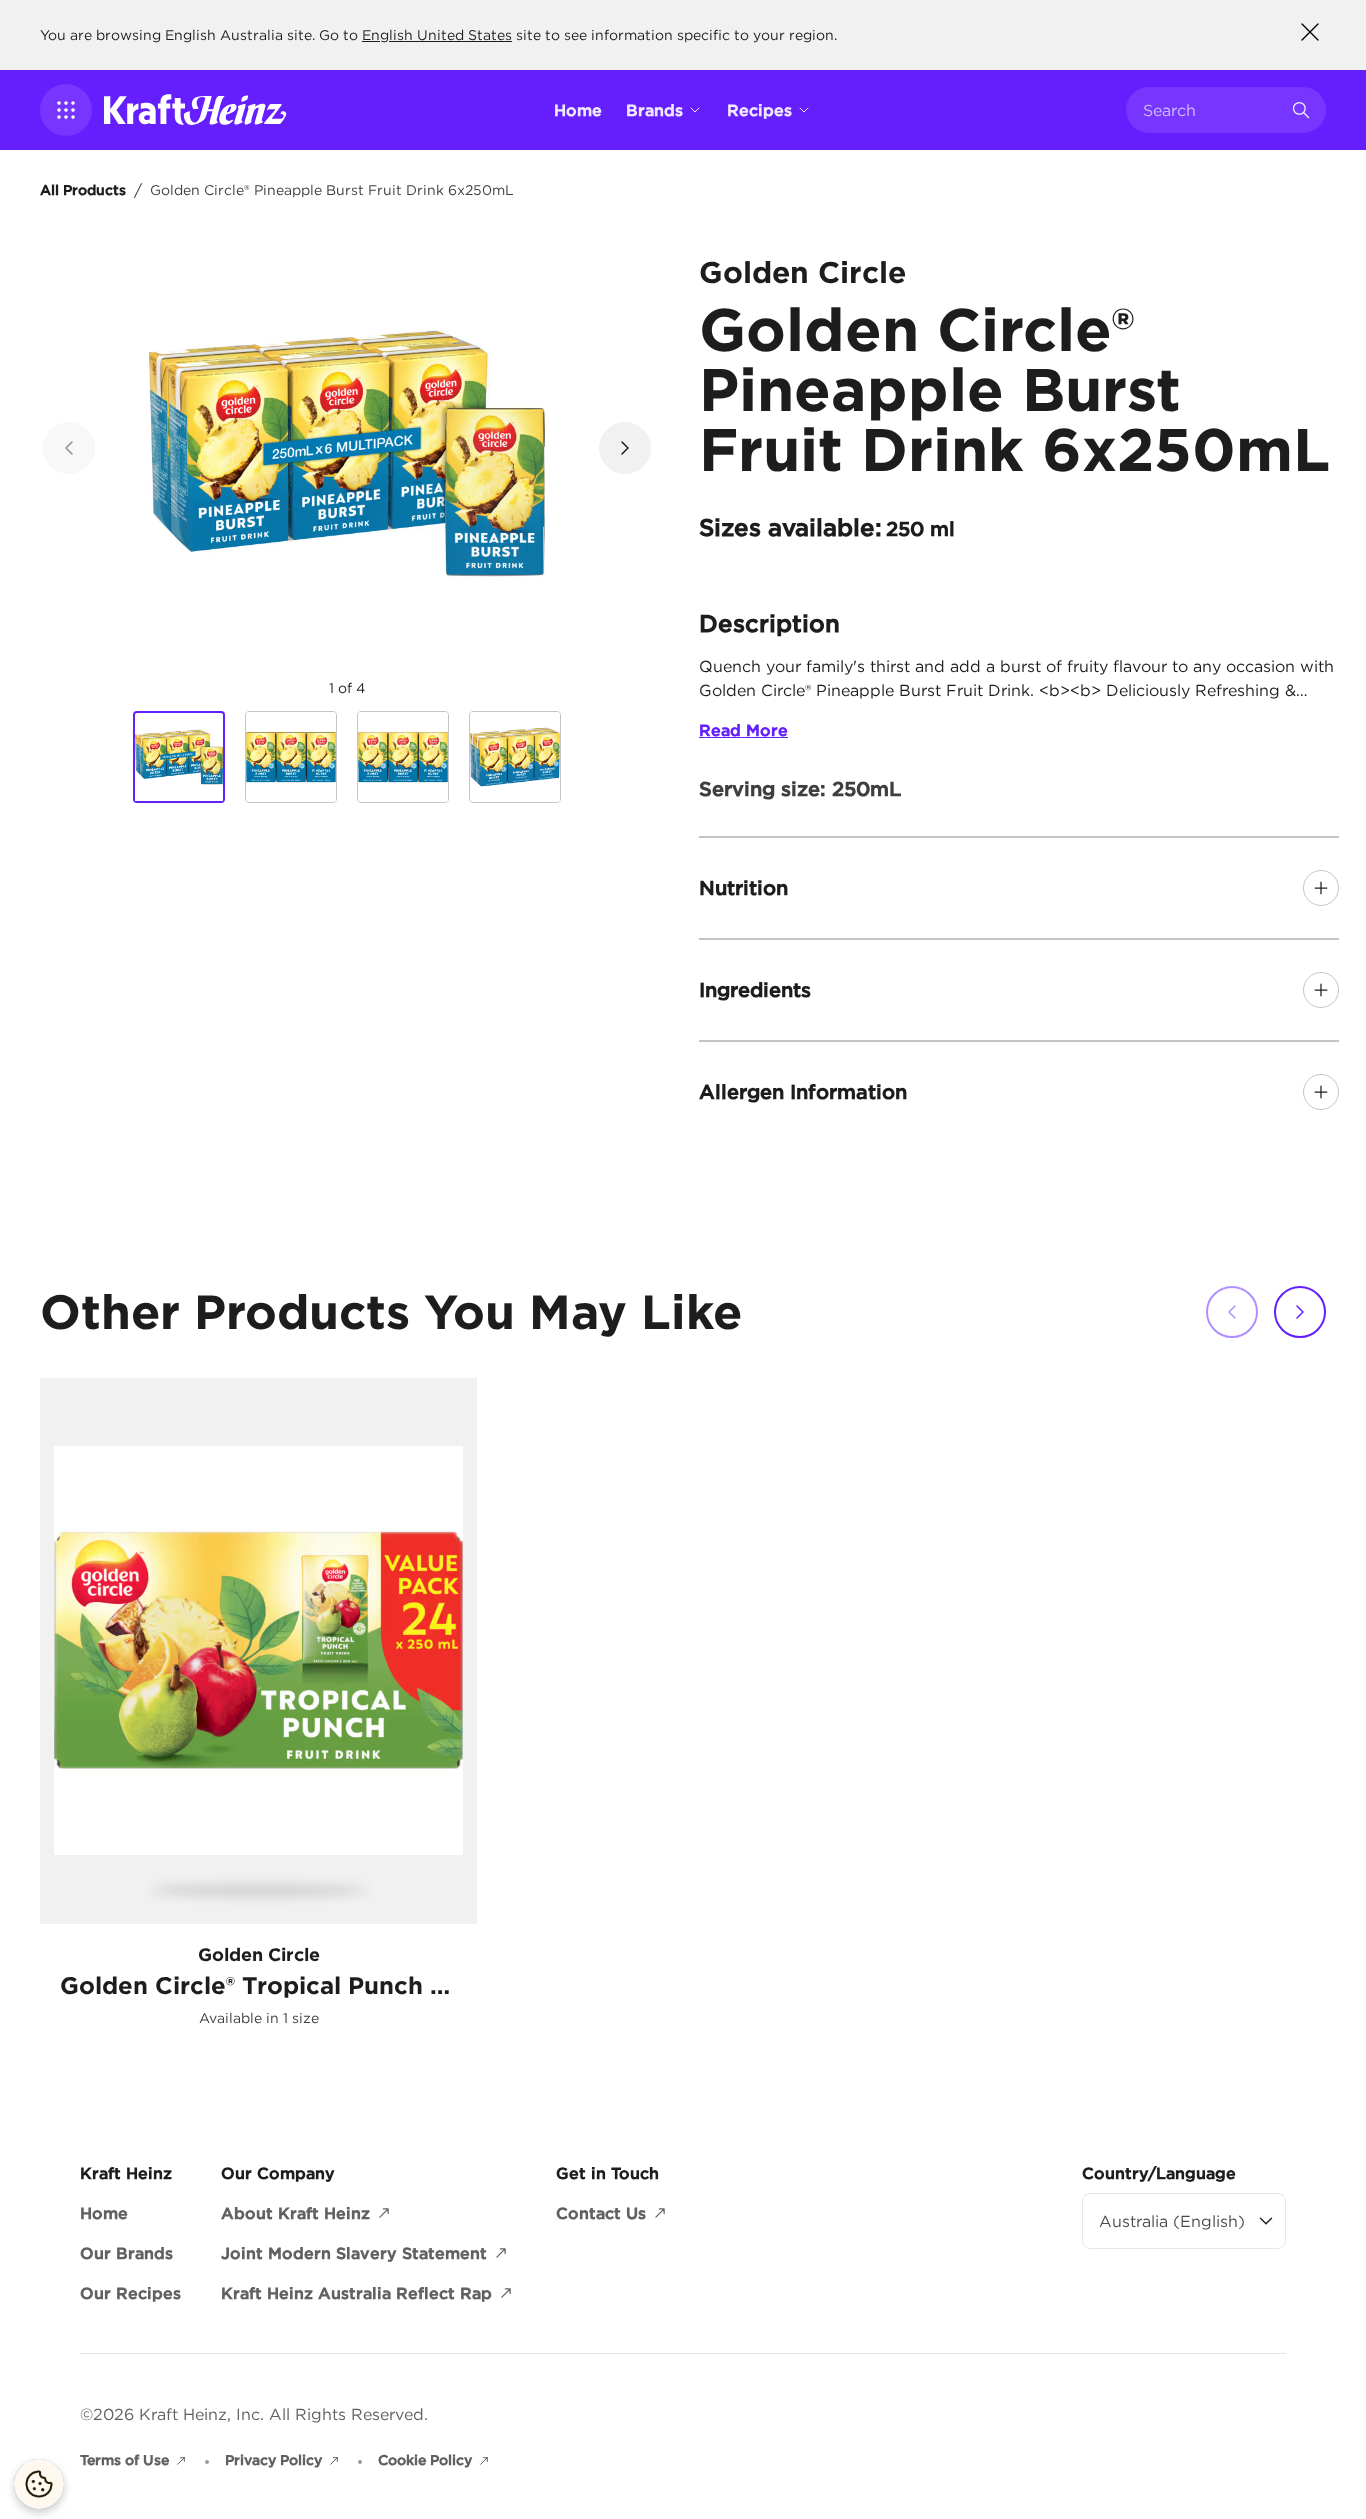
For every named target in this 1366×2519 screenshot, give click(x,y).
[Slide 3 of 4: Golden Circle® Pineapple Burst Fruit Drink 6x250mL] (403, 757)
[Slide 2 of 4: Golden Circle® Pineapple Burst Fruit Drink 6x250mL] (291, 757)
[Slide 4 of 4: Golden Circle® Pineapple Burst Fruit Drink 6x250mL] (515, 757)
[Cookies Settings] (39, 2484)
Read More (743, 730)
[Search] (1301, 110)
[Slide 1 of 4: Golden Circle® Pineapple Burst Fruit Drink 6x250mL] (179, 758)
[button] (66, 110)
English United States (437, 35)
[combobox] (1211, 110)
